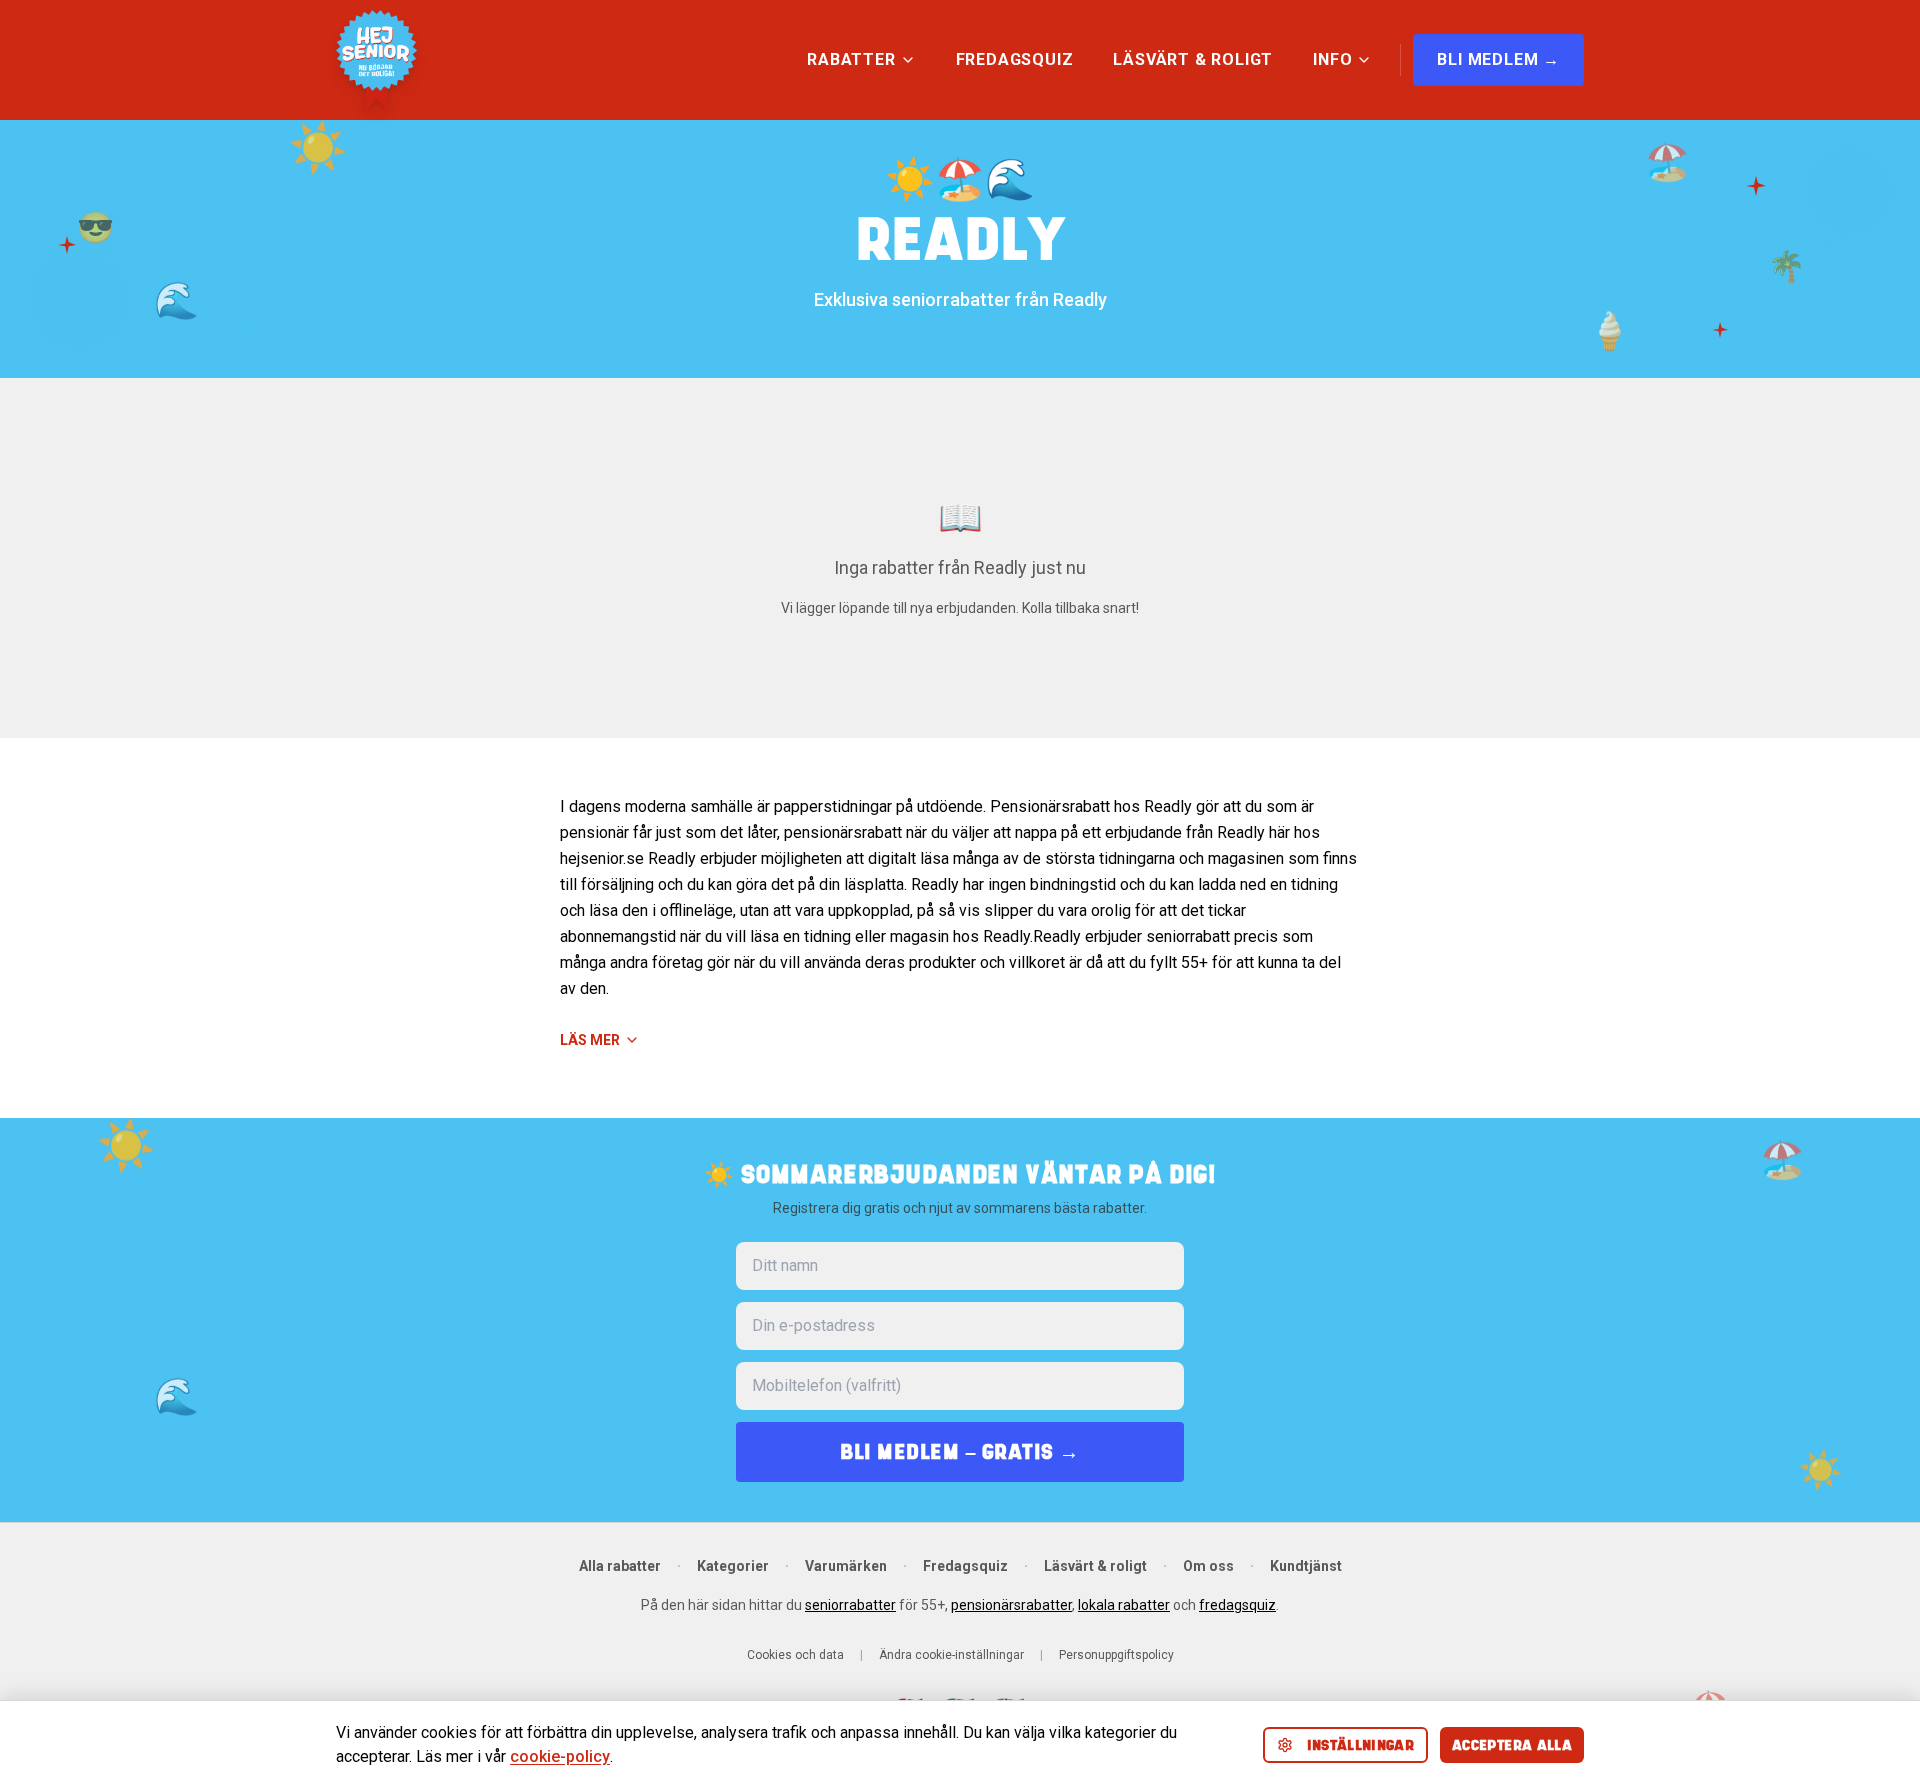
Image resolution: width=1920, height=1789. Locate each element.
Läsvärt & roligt (1095, 1566)
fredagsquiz (1237, 1605)
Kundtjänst (1306, 1566)
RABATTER (851, 59)
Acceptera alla (1512, 1745)
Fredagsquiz (965, 1566)
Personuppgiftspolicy (1116, 1655)
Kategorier (733, 1566)
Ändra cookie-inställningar (951, 1655)
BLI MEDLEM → (1498, 59)
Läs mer (590, 1040)
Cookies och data (795, 1655)
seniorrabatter (850, 1605)
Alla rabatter (620, 1566)
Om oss (1208, 1566)
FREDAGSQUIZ (1015, 59)
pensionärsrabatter (1011, 1605)
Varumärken (846, 1566)
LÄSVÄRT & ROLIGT (1193, 59)
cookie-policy (560, 1756)
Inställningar (1361, 1745)
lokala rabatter (1124, 1605)
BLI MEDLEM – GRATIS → (960, 1451)
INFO (1332, 59)
